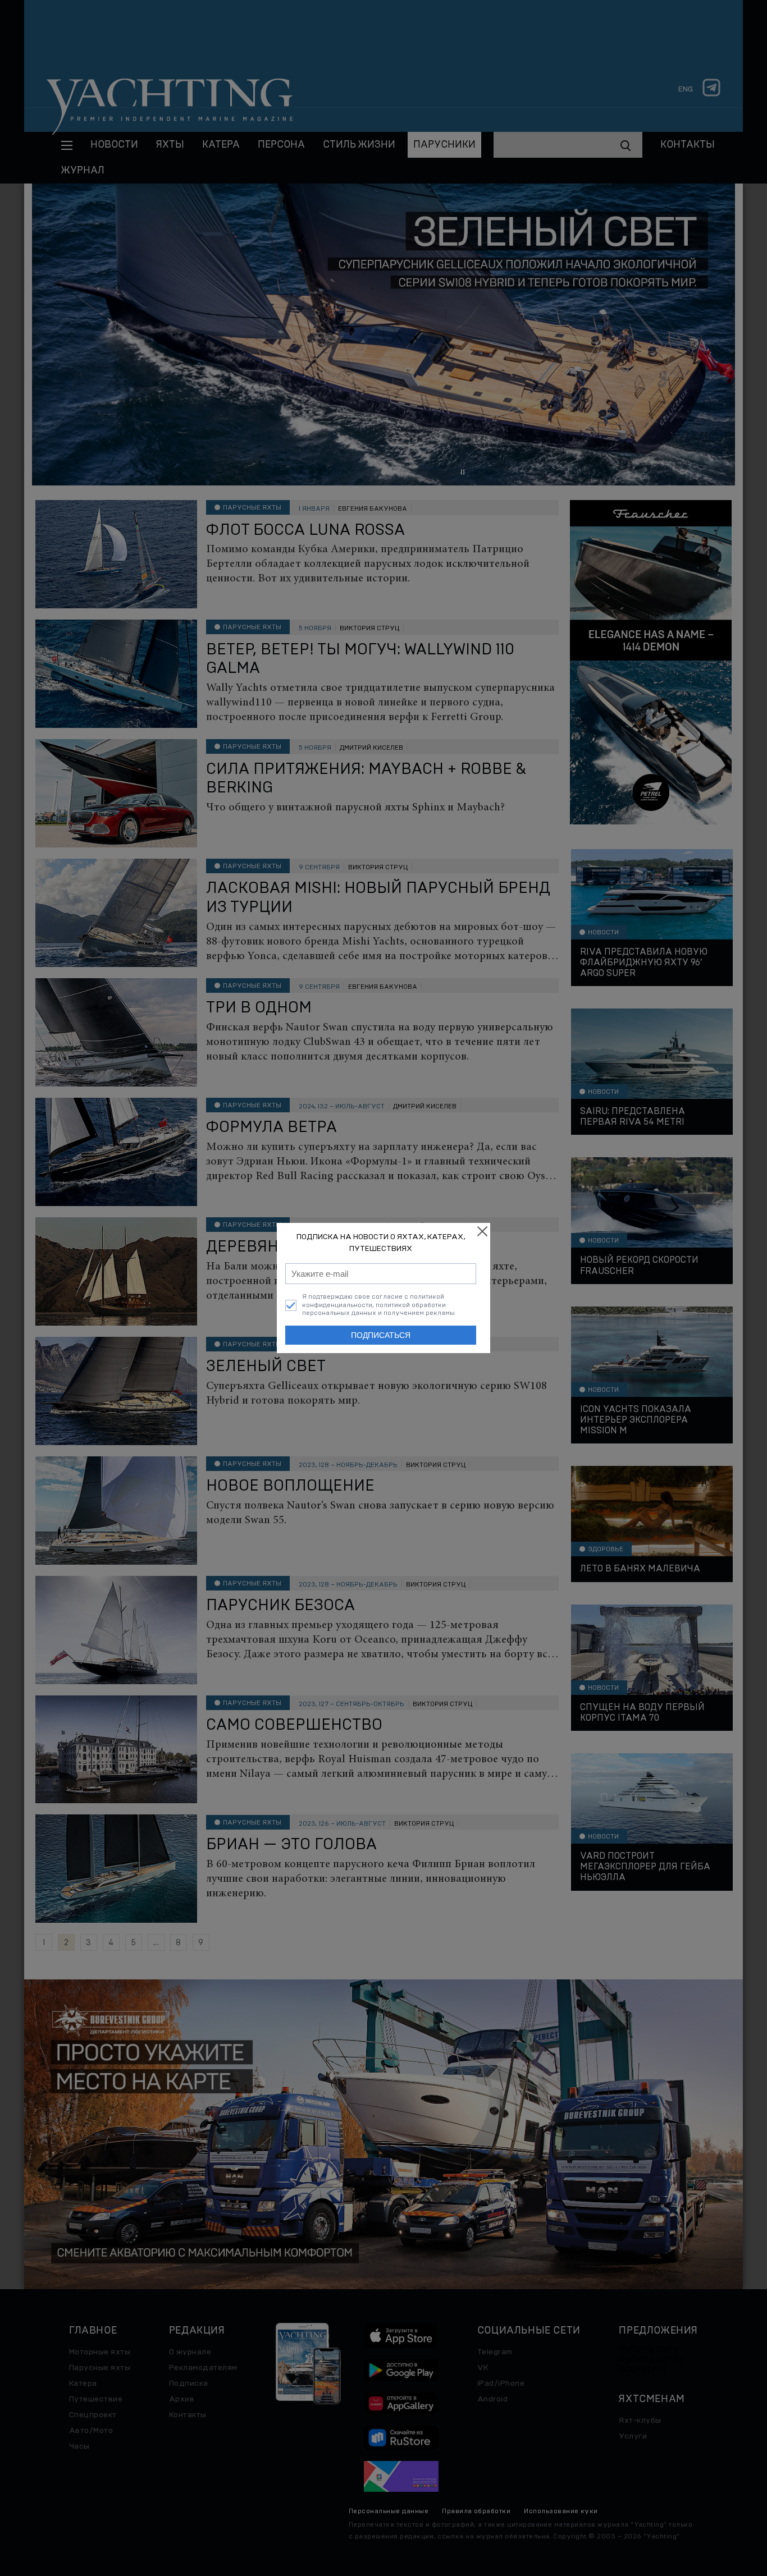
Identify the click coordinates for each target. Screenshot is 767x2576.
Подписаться (381, 1335)
